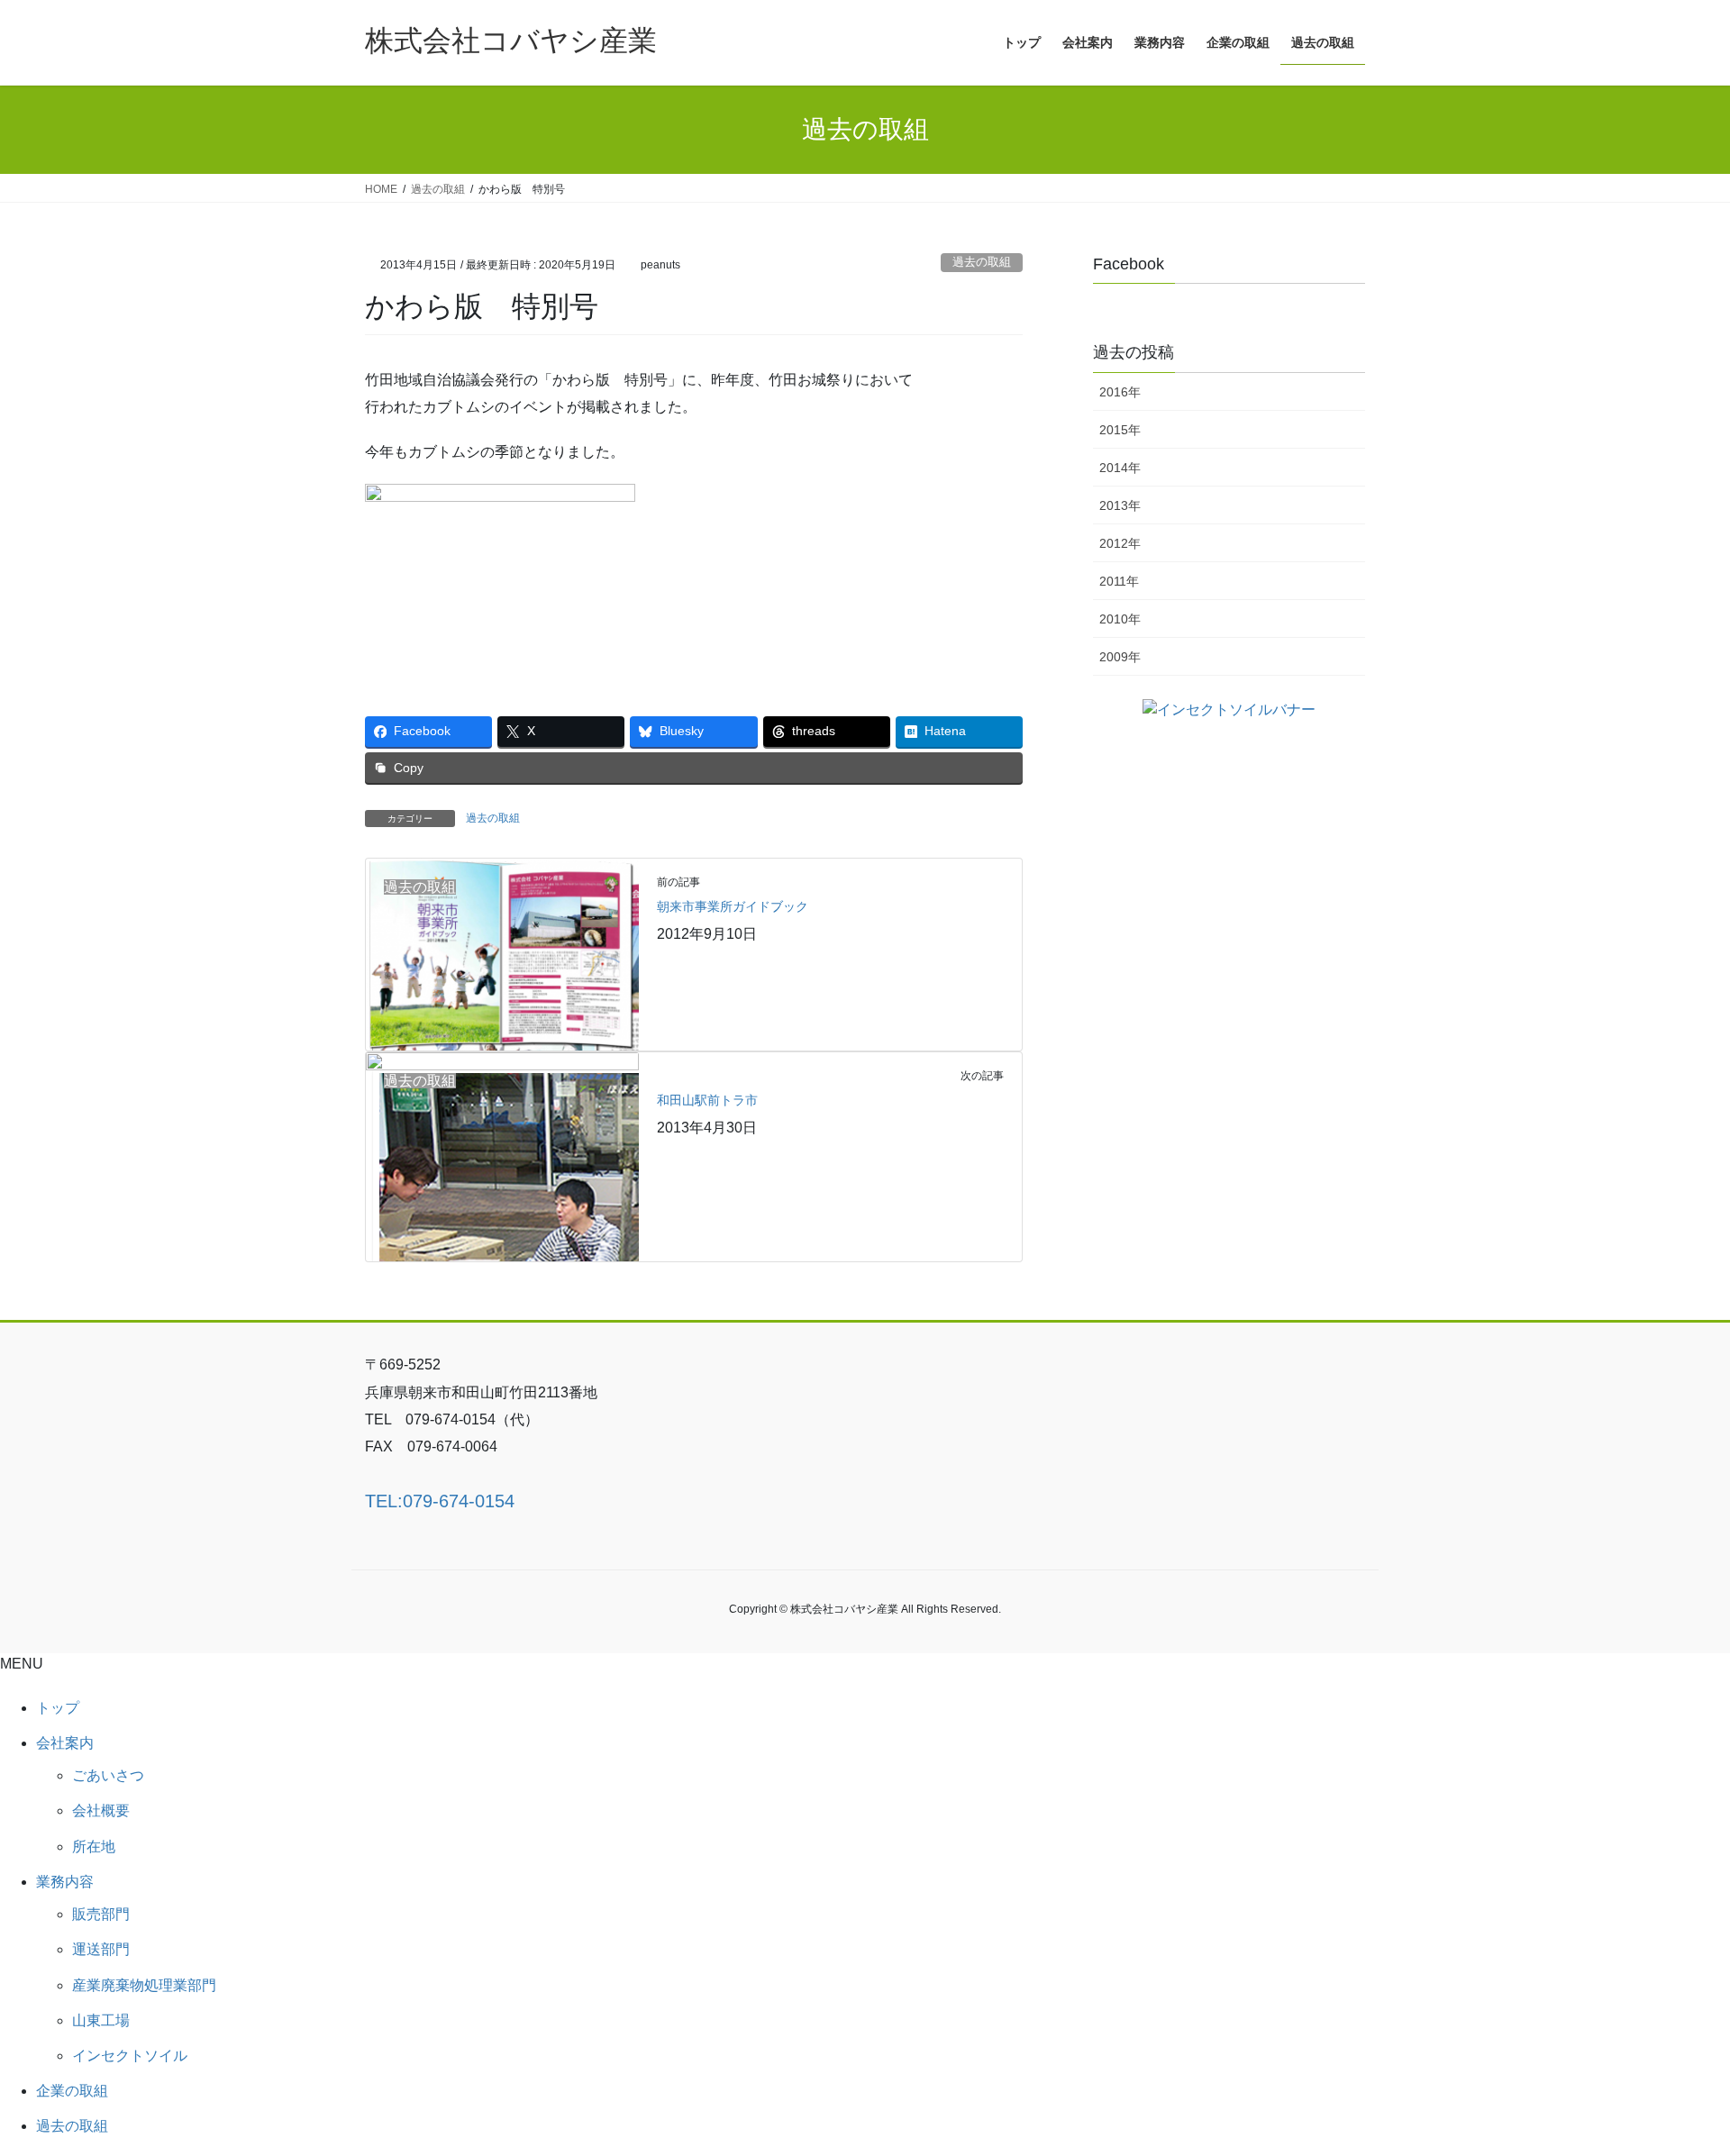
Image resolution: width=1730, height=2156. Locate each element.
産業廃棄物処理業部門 (144, 1985)
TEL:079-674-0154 (440, 1501)
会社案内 (65, 1743)
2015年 (1120, 430)
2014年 (1120, 468)
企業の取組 (72, 2091)
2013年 (1120, 505)
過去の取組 (982, 262)
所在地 (94, 1847)
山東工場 (101, 2020)
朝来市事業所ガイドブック (733, 906)
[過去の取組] (502, 954)
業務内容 (65, 1882)
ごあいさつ (108, 1775)
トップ (58, 1708)
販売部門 (101, 1914)
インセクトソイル (130, 2056)
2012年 (1120, 543)
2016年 (1120, 392)
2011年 (1119, 581)
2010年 (1120, 619)
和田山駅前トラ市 (707, 1100)
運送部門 (101, 1949)
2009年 (1120, 657)
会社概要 (101, 1810)
